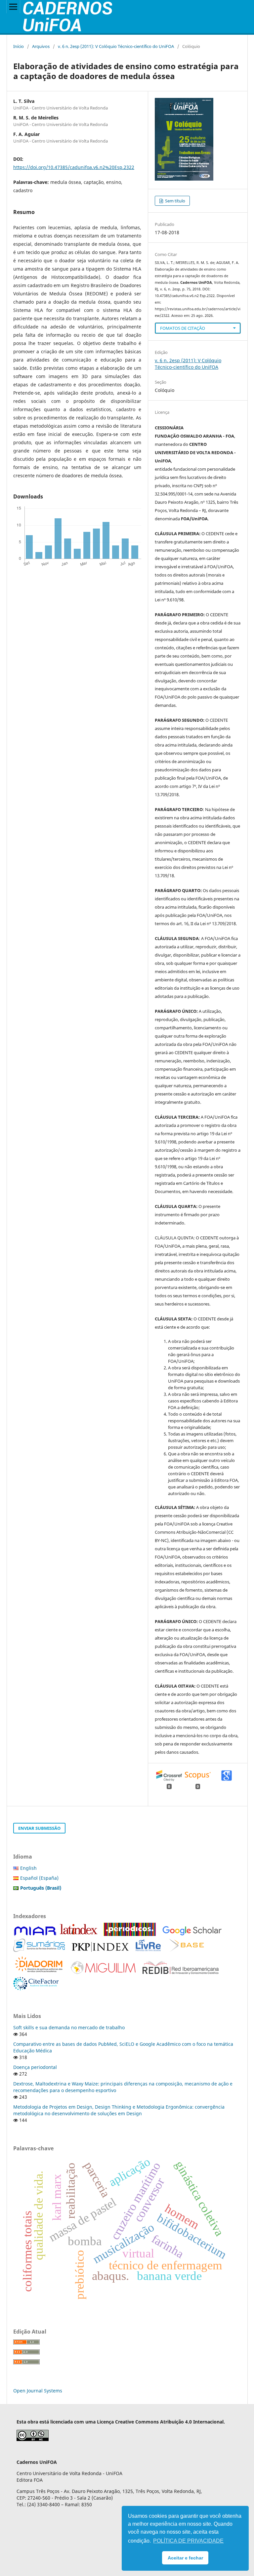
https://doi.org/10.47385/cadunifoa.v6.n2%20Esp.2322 (74, 167)
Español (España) (39, 1878)
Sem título (175, 201)
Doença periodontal (35, 2067)
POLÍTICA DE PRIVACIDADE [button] (188, 2541)
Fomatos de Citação (183, 328)
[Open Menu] (13, 7)
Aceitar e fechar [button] (185, 2558)
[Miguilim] (103, 1973)
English (28, 1868)
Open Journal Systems (38, 2391)
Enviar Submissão (39, 1828)
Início (19, 46)
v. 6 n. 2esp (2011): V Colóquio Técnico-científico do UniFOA (116, 46)
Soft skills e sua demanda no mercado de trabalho (69, 2027)
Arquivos (41, 46)
